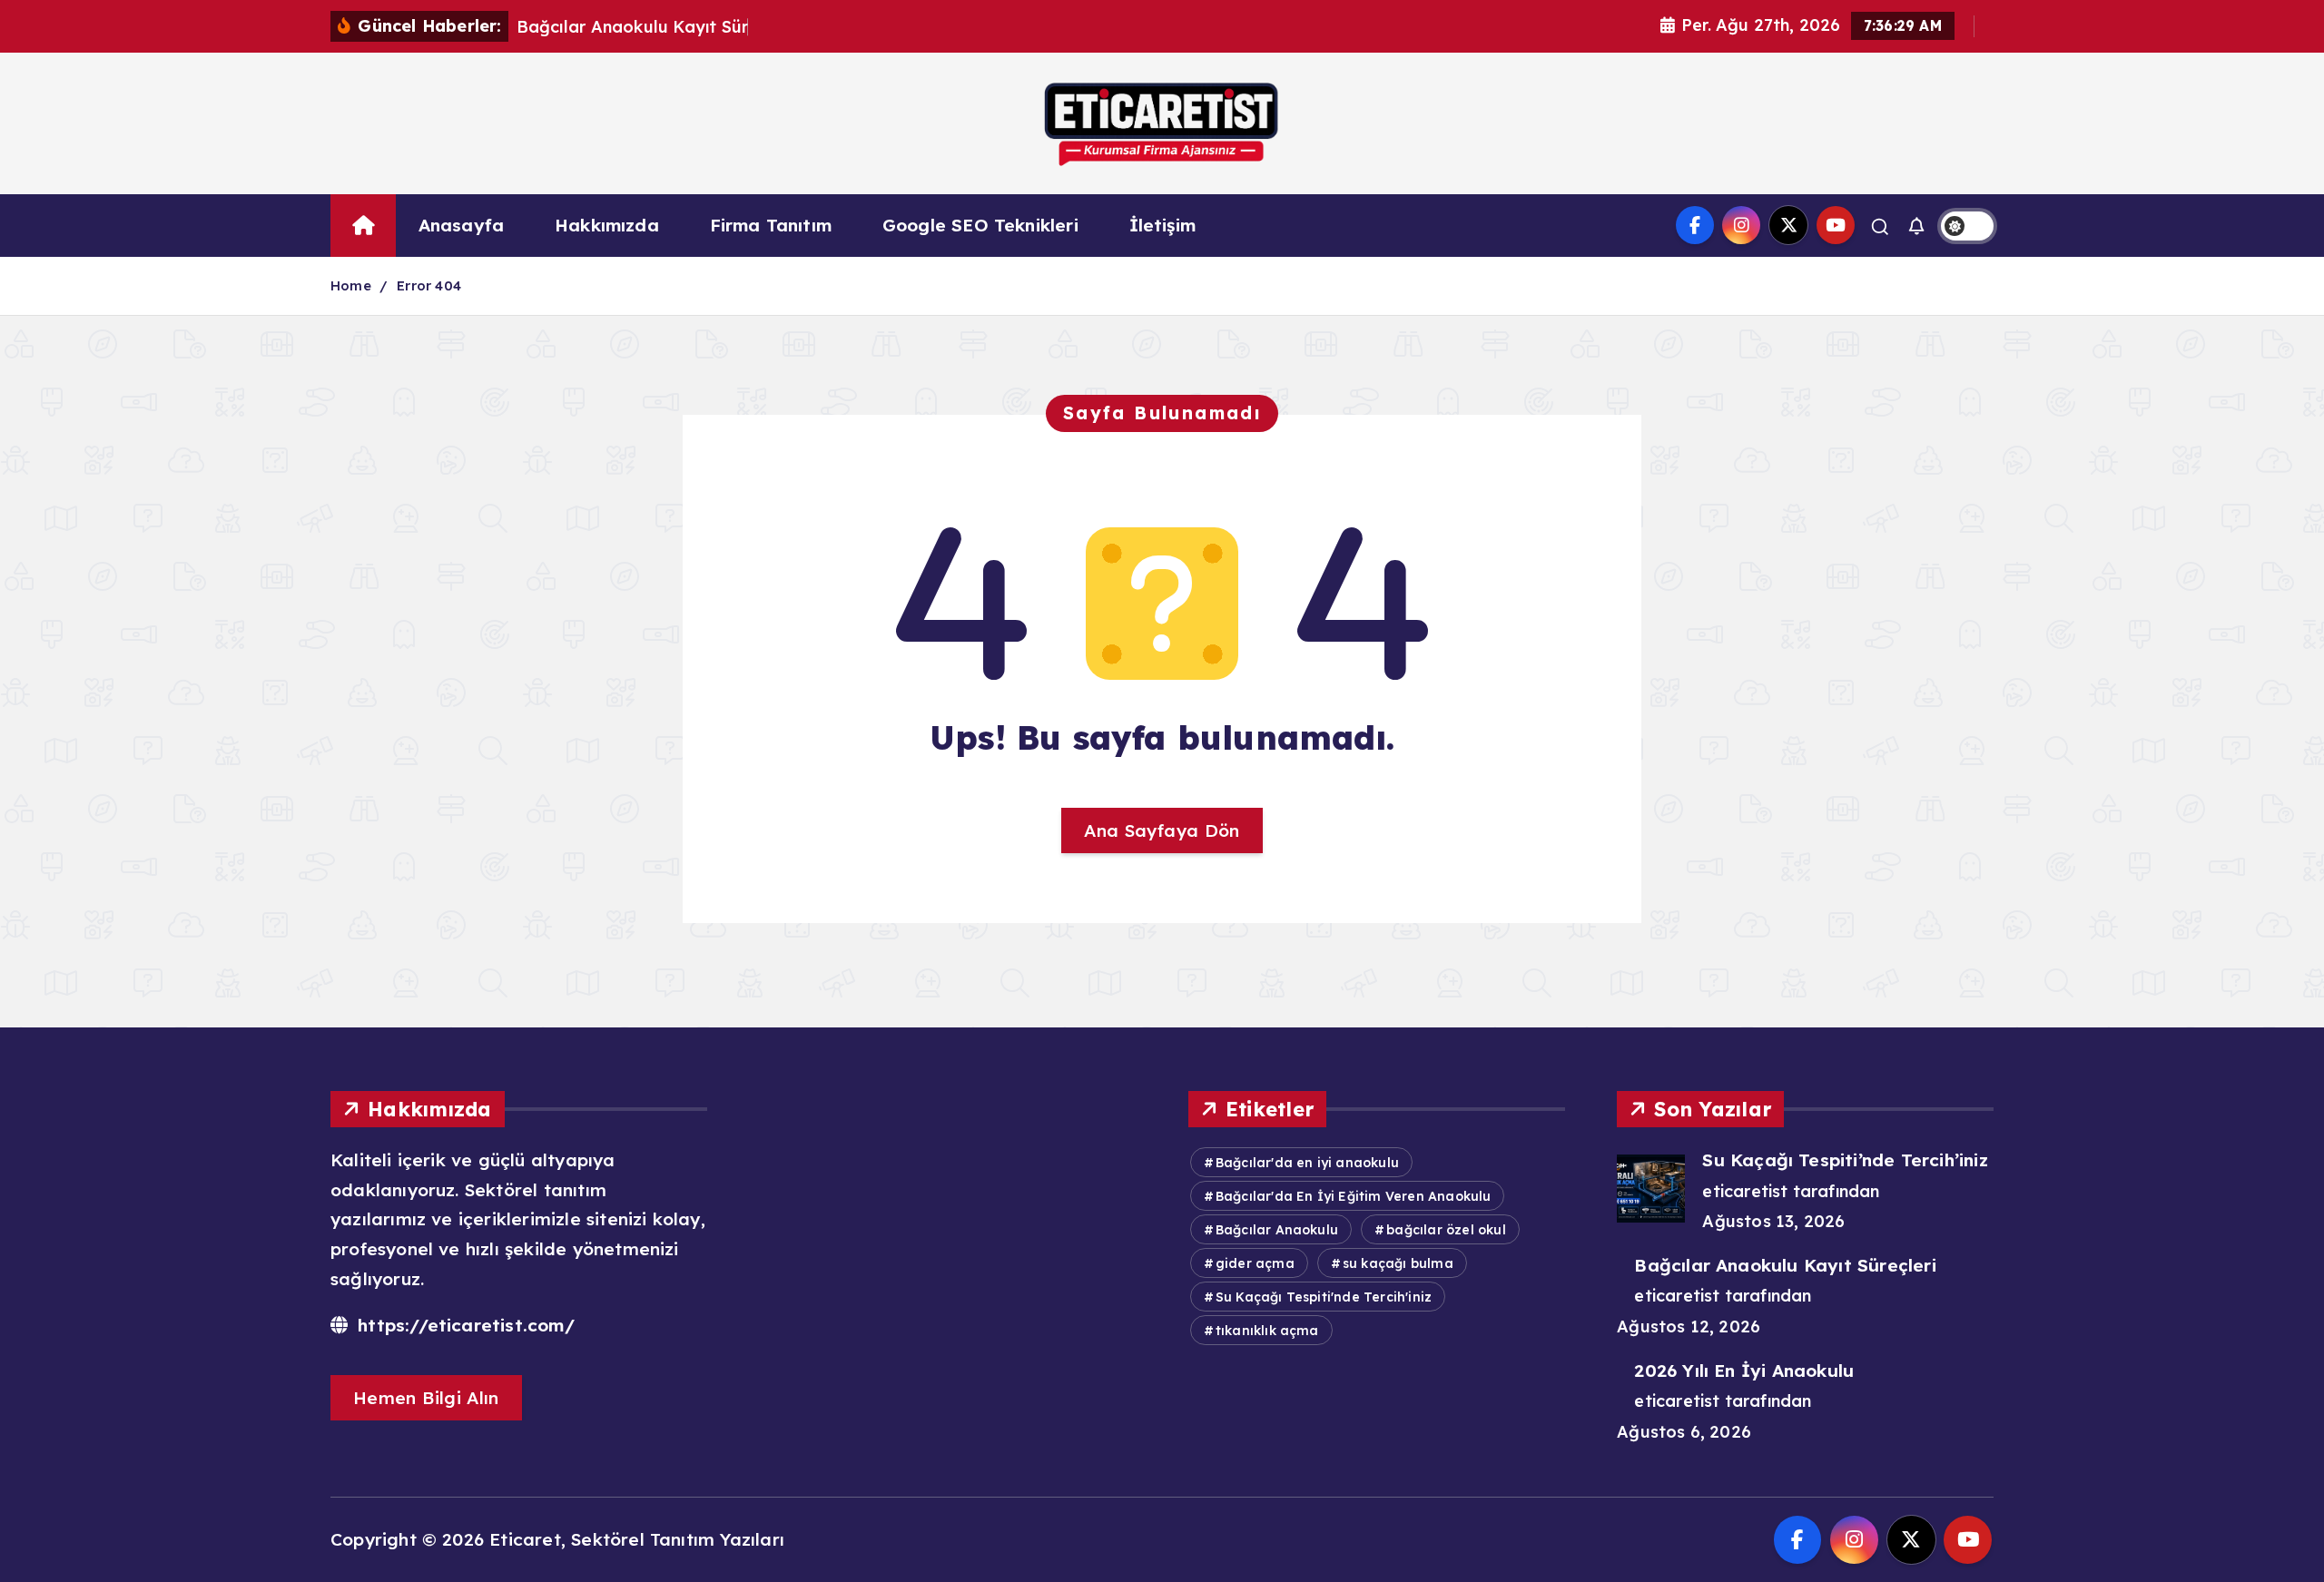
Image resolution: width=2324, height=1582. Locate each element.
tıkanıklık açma (1267, 1331)
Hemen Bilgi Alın (426, 1398)
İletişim (1163, 225)
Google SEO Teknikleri (980, 225)
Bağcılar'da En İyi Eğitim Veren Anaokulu (1354, 1196)
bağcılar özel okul (1446, 1230)
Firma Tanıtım (771, 225)
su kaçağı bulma (1398, 1263)
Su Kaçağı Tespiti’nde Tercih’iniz (1845, 1160)
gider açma (1255, 1263)
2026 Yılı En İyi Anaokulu (1744, 1371)
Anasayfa (462, 225)
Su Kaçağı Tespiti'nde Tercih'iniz (1324, 1297)
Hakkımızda (607, 225)
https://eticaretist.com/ (463, 1325)
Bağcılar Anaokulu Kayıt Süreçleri (1785, 1265)
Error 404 (429, 285)
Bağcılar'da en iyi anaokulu (1307, 1163)
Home (351, 285)
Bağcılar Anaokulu (1277, 1230)
